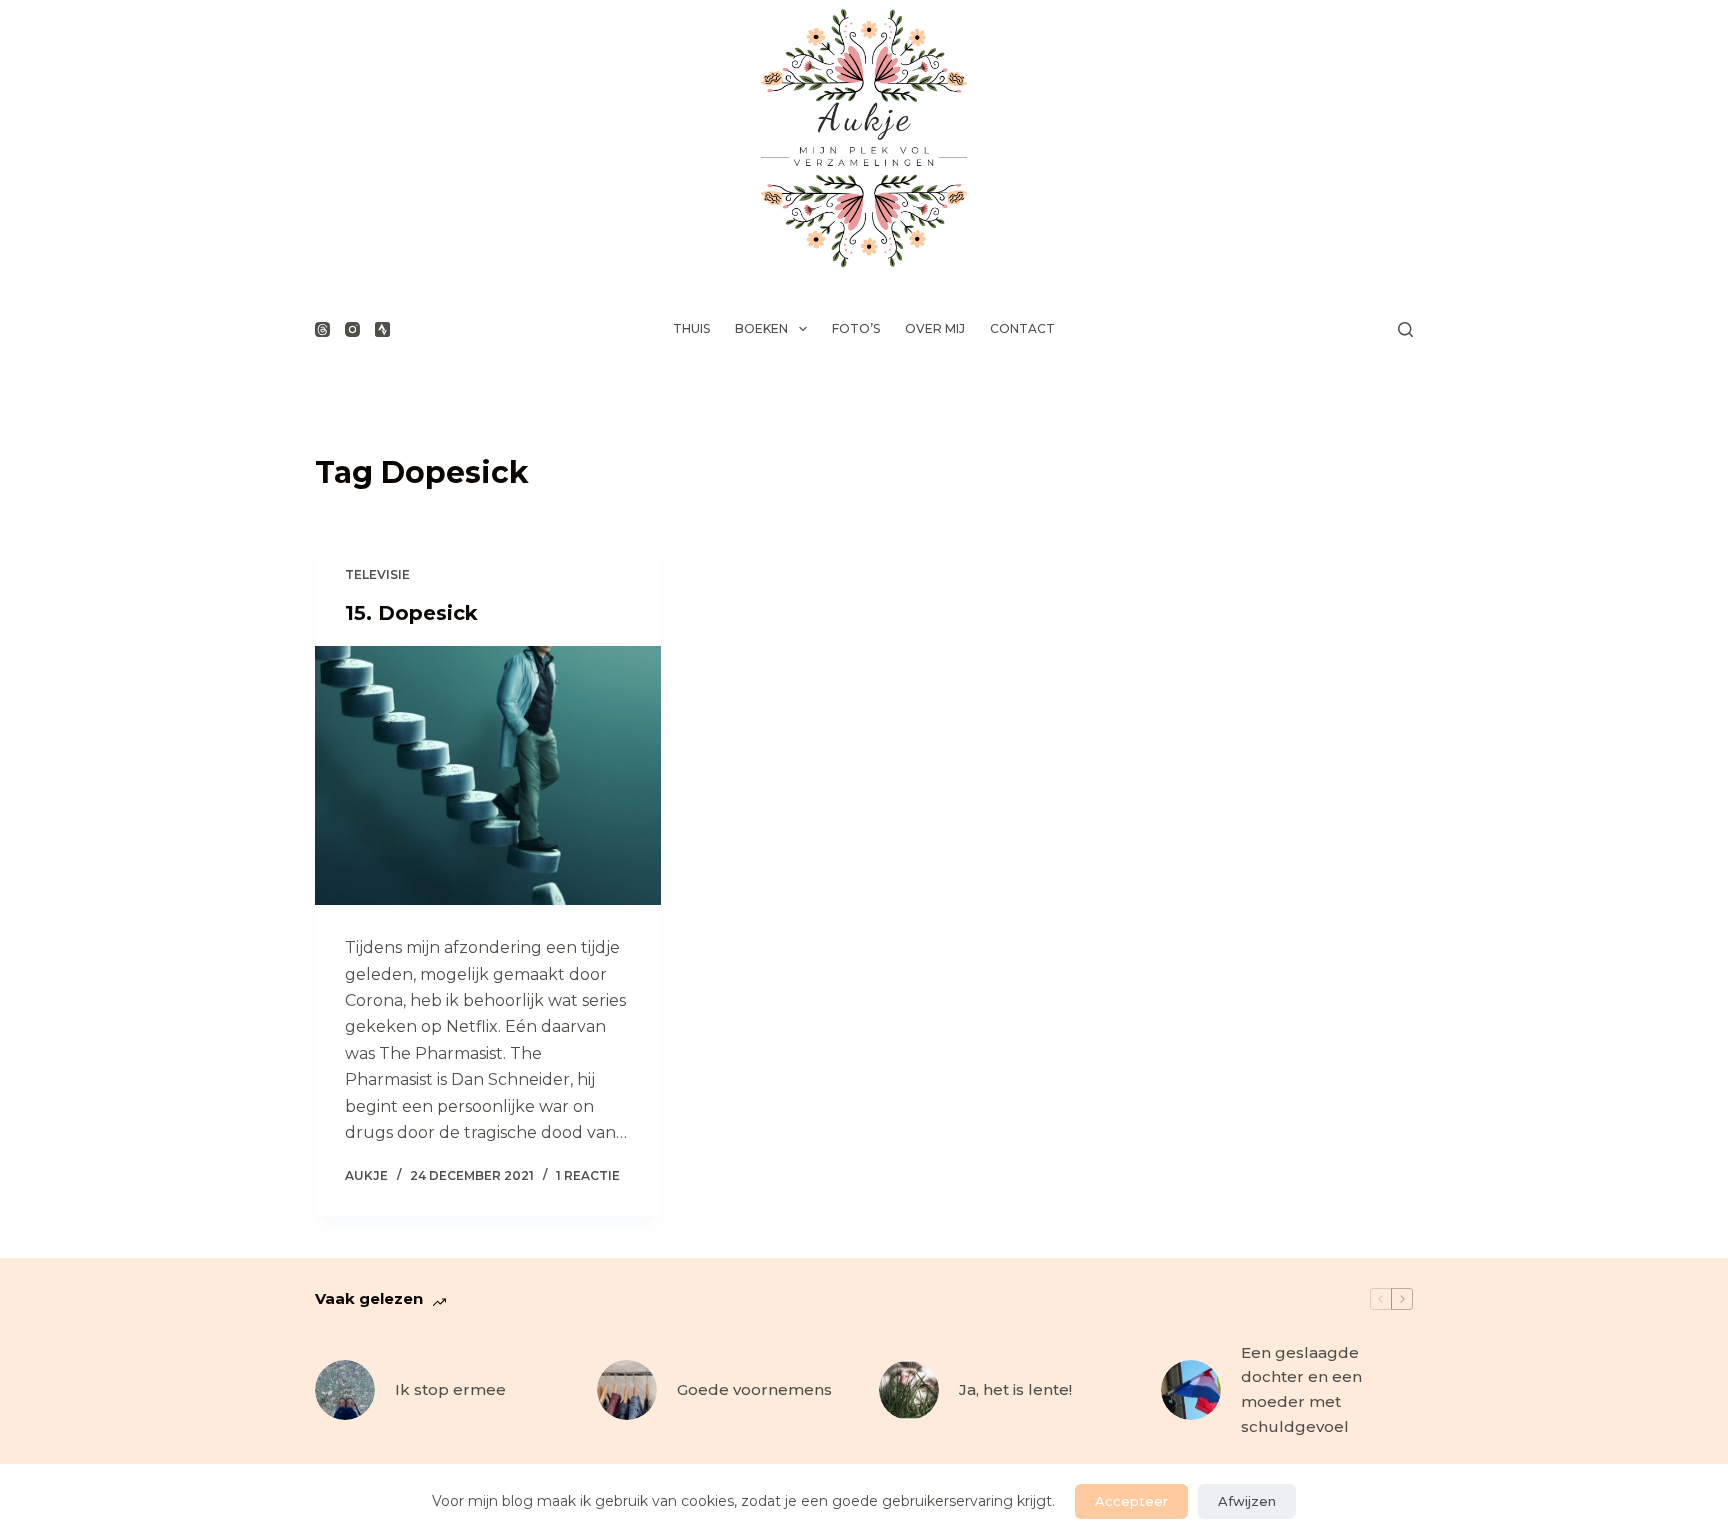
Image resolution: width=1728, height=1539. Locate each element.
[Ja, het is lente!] (909, 1390)
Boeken (761, 328)
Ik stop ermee (450, 1389)
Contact (1022, 328)
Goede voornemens (754, 1389)
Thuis (691, 328)
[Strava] (382, 329)
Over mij (935, 328)
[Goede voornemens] (627, 1390)
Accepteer (1131, 1501)
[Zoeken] (1405, 329)
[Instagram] (352, 329)
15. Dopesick (411, 613)
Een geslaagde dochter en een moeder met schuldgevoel (1301, 1389)
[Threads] (322, 329)
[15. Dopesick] (488, 776)
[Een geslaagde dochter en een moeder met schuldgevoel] (1191, 1390)
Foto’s (856, 328)
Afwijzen (1247, 1501)
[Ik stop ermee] (345, 1390)
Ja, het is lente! (1015, 1389)
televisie (377, 574)
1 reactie (588, 1175)
